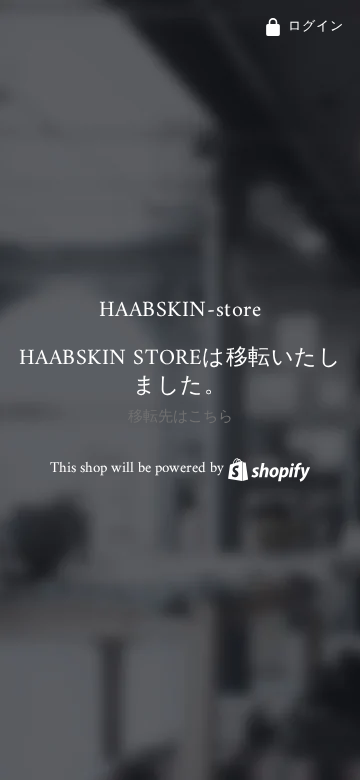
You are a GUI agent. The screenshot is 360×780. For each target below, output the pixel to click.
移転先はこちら (180, 417)
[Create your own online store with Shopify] (269, 468)
